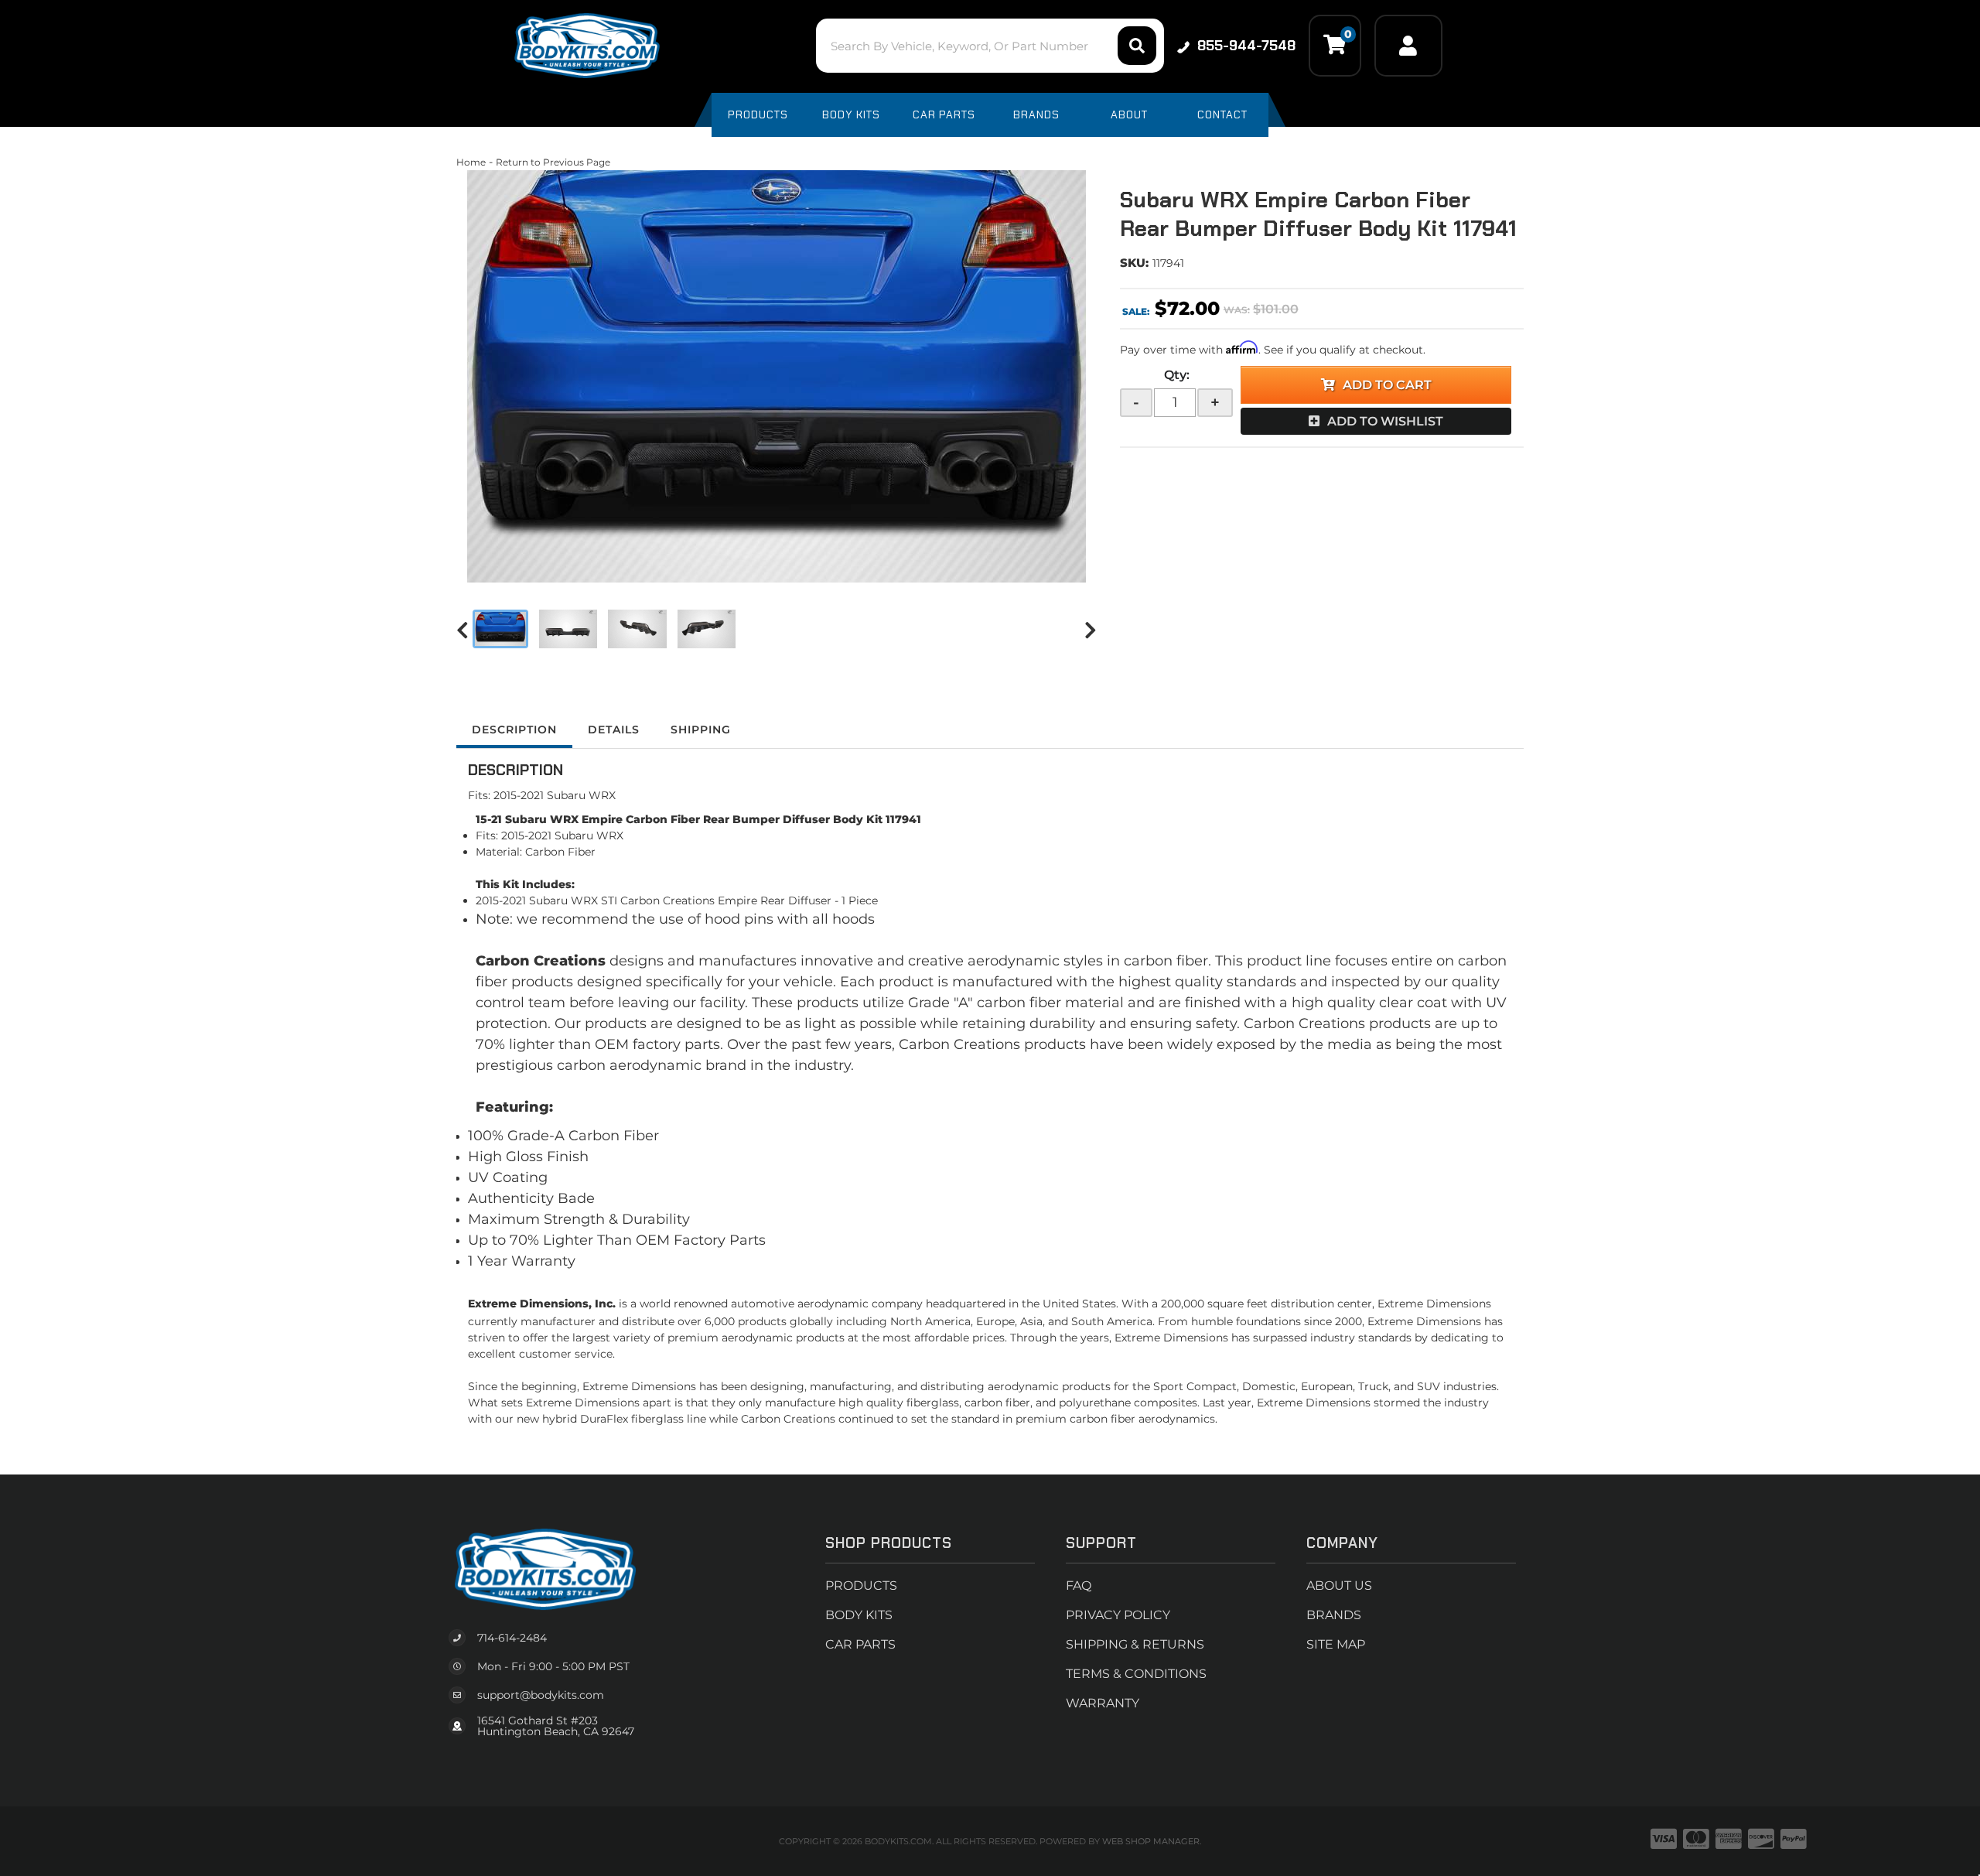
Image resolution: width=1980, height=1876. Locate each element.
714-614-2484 (512, 1638)
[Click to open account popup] (1408, 46)
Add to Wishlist (1385, 421)
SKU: (1134, 263)
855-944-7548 (1246, 46)
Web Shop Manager (1151, 1841)
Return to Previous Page (553, 162)
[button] (990, 46)
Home (471, 162)
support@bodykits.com (541, 1695)
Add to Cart (1387, 385)
